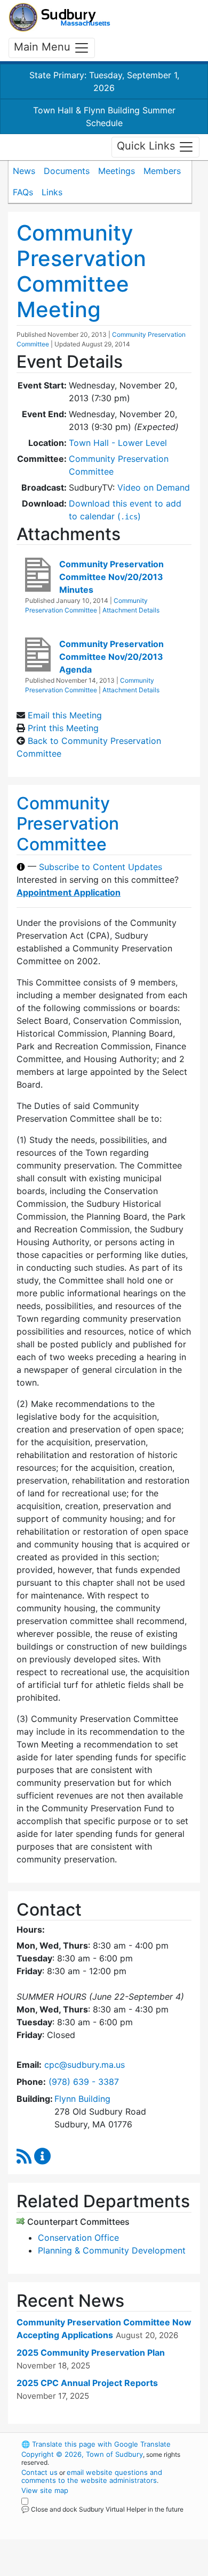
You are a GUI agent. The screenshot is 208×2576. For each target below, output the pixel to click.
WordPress (69, 2519)
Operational (87, 2570)
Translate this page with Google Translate (96, 2444)
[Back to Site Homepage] (59, 17)
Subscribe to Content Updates (101, 867)
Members (162, 171)
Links (52, 192)
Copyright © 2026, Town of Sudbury (82, 2454)
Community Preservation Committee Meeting (81, 271)
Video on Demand (154, 487)
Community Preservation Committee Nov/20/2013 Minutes (111, 577)
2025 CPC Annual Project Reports (87, 2383)
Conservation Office (78, 2238)
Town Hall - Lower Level (118, 443)
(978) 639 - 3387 (84, 2082)
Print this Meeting (63, 728)
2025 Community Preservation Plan (91, 2353)
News (24, 171)
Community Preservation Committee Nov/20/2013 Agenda (111, 657)
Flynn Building (82, 2099)
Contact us (39, 2472)
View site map (45, 2490)
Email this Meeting (65, 715)
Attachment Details (131, 610)
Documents (67, 171)
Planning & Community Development (112, 2250)
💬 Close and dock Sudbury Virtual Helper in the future (102, 2509)
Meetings (117, 171)
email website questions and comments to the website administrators (92, 2476)
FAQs (23, 192)
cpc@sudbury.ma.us (85, 2065)
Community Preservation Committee (68, 824)
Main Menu (44, 47)
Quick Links (147, 146)
